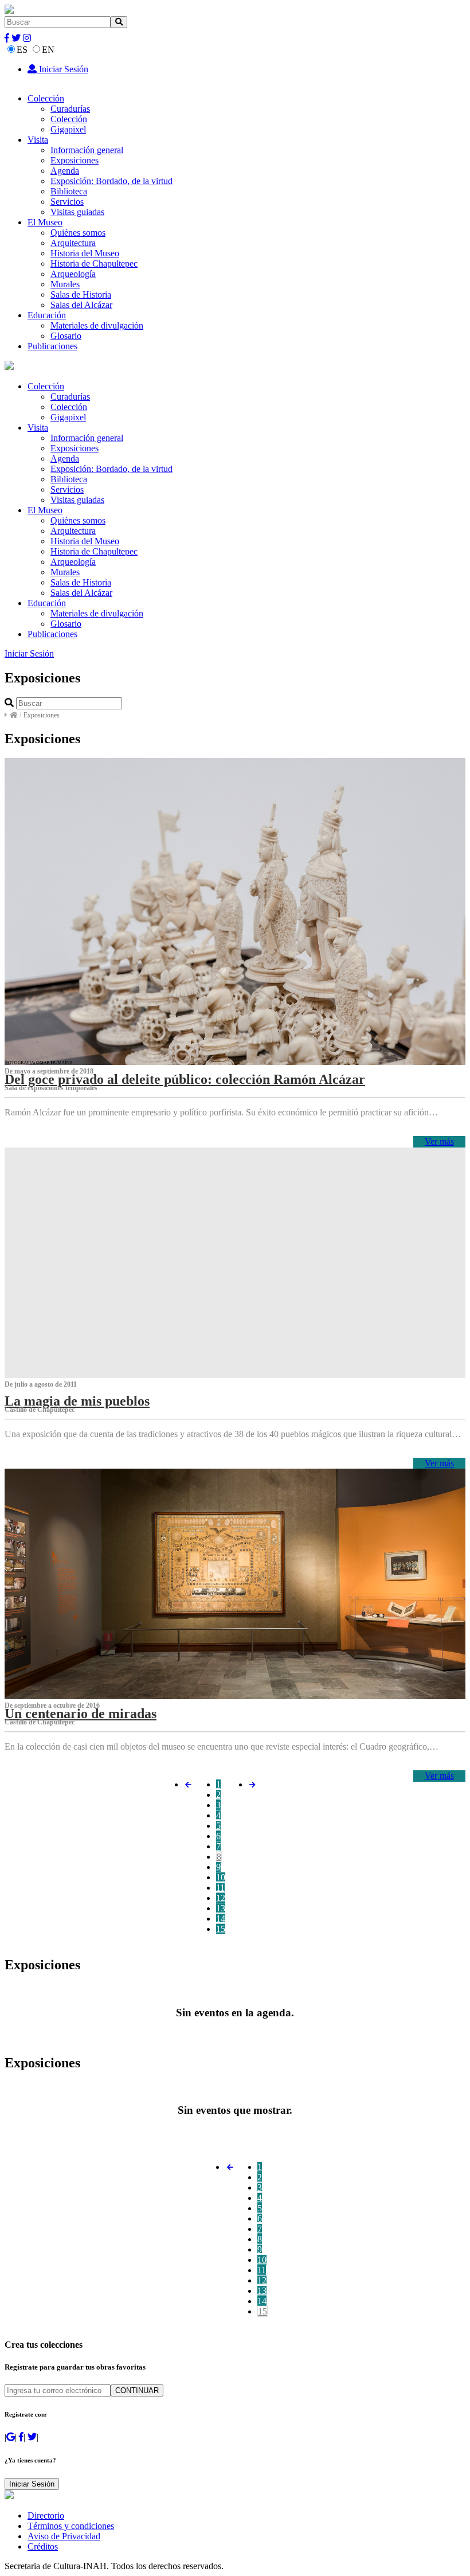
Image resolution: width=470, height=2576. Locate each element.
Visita (38, 140)
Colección (46, 98)
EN (48, 50)
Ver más (439, 1141)
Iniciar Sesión (62, 69)
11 (220, 1888)
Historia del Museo (85, 253)
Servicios (67, 202)
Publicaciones (52, 346)
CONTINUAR (137, 2390)
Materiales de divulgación (97, 325)
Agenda (65, 171)
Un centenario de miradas (81, 1714)
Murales (65, 284)
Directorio (46, 2515)
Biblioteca (69, 191)
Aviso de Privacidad (64, 2536)
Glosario (66, 336)
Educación (47, 315)
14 (221, 1919)
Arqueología (73, 274)
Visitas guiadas (77, 212)
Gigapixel (68, 129)
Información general (87, 150)
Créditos (43, 2546)
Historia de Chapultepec (94, 264)
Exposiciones (75, 160)
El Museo (45, 222)
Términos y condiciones (71, 2526)
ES (22, 50)
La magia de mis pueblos (77, 1401)
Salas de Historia (81, 294)
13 (221, 1908)
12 (221, 1898)
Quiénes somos (78, 233)
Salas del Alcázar (81, 305)
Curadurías (70, 109)
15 (221, 1929)
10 (221, 1877)
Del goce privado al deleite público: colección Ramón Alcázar (185, 1079)
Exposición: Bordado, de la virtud (111, 181)
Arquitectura (73, 243)
